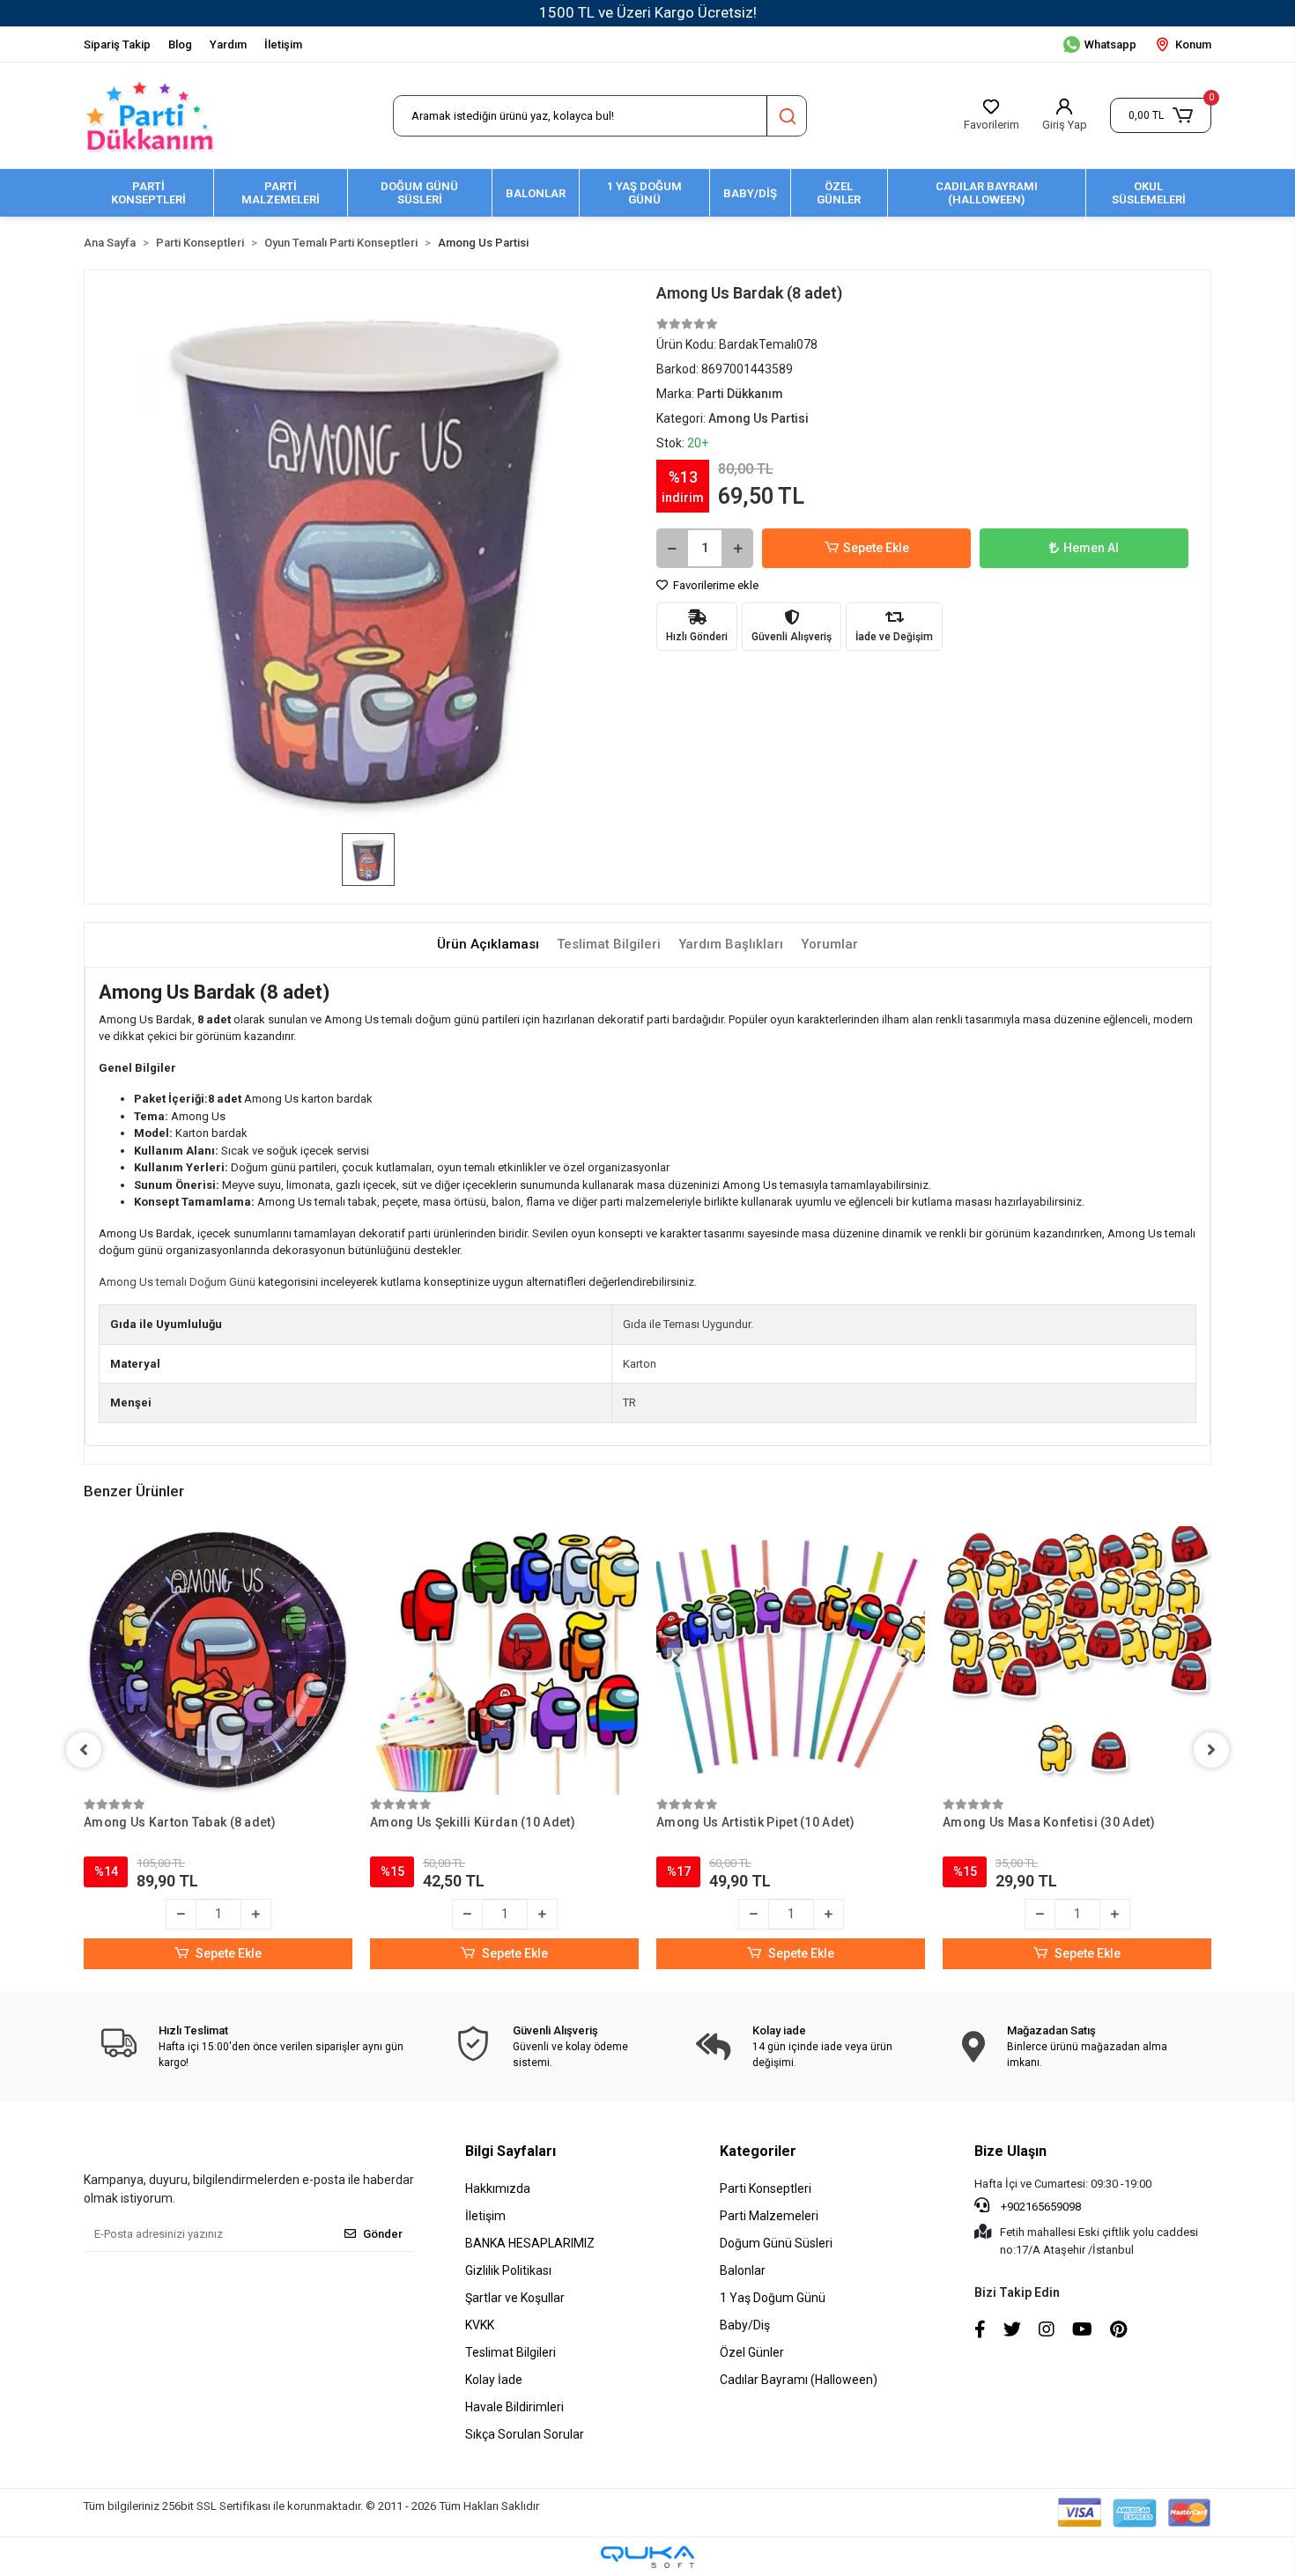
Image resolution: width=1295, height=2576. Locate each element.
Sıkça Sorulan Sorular (525, 2434)
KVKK (480, 2325)
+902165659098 (1040, 2207)
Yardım (228, 44)
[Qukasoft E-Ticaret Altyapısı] (647, 2557)
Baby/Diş (745, 2325)
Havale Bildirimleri (514, 2407)
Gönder (383, 2234)
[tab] (488, 945)
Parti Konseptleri (766, 2188)
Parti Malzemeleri (769, 2216)
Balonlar (743, 2270)
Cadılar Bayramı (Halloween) (799, 2380)
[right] (1211, 1750)
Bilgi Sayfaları (511, 2151)
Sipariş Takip (117, 44)
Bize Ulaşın (1010, 2151)
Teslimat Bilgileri (511, 2352)
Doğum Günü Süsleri (776, 2243)
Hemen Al (1091, 548)
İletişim (283, 44)
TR (629, 1402)
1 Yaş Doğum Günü (773, 2298)
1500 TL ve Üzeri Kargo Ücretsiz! (648, 12)
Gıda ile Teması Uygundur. (688, 1324)
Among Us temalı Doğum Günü (177, 1282)
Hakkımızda (498, 2188)
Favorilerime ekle (714, 585)
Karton (640, 1364)
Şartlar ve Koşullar (515, 2298)
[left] (84, 1750)
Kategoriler (758, 2151)
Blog (180, 44)
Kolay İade (494, 2380)
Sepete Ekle (876, 548)
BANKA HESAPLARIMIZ (530, 2243)
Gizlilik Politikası (508, 2270)
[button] (1161, 115)
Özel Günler (752, 2352)
